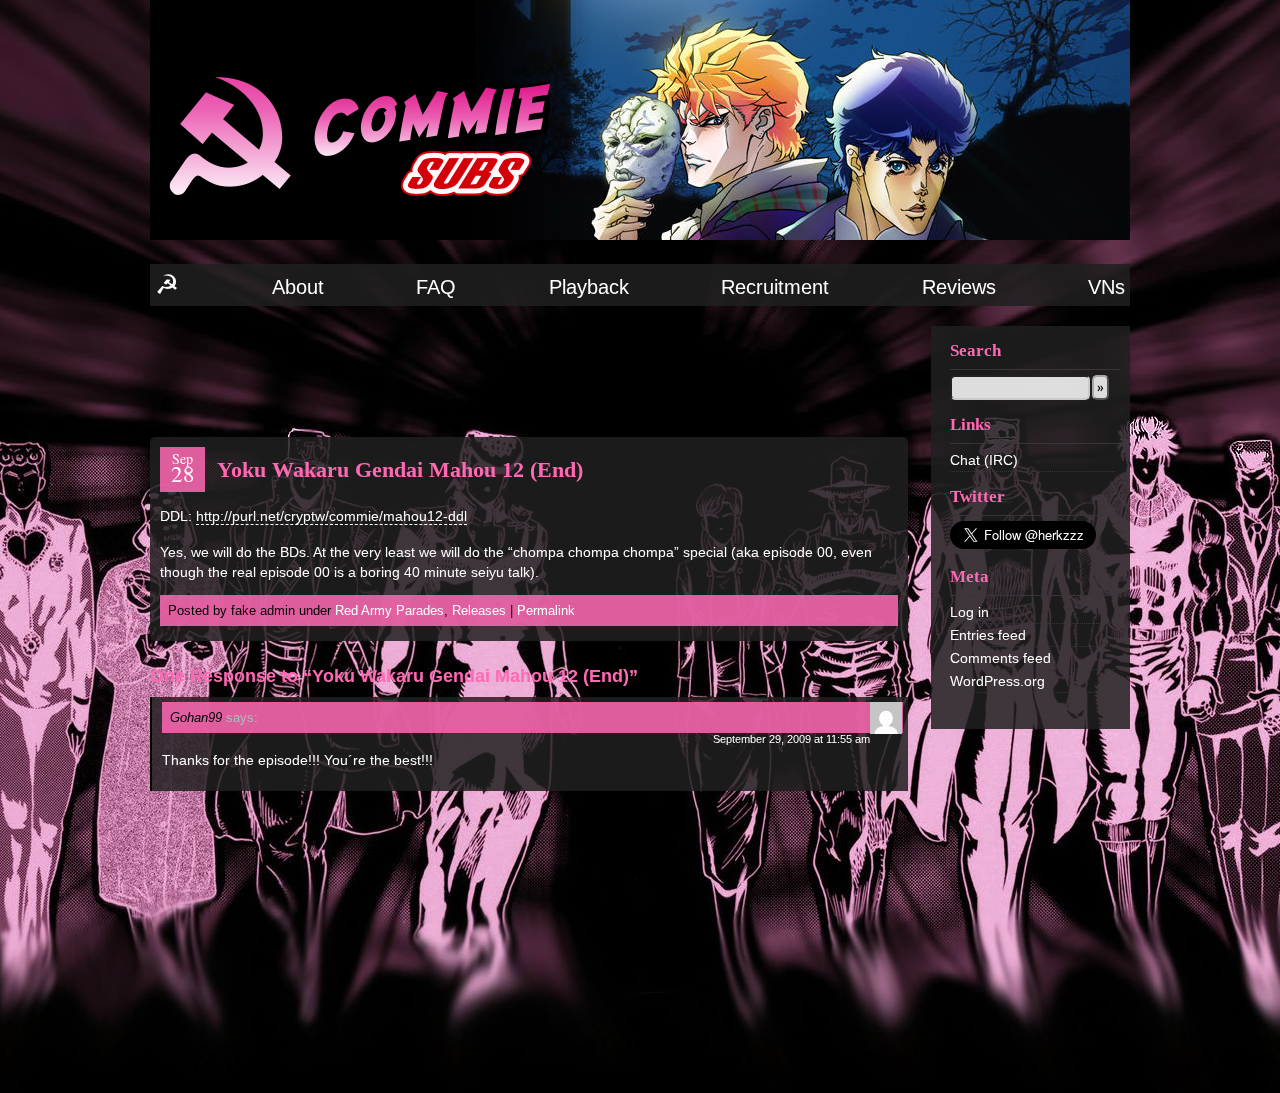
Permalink (546, 610)
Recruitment (775, 287)
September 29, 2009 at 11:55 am (791, 739)
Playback (589, 287)
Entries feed (988, 635)
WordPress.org (997, 681)
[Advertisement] (529, 370)
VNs (1106, 287)
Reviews (959, 287)
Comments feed (1000, 658)
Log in (969, 612)
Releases (479, 610)
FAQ (436, 287)
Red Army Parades (389, 610)
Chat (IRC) (984, 460)
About (298, 287)
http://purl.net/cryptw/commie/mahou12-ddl (331, 516)
